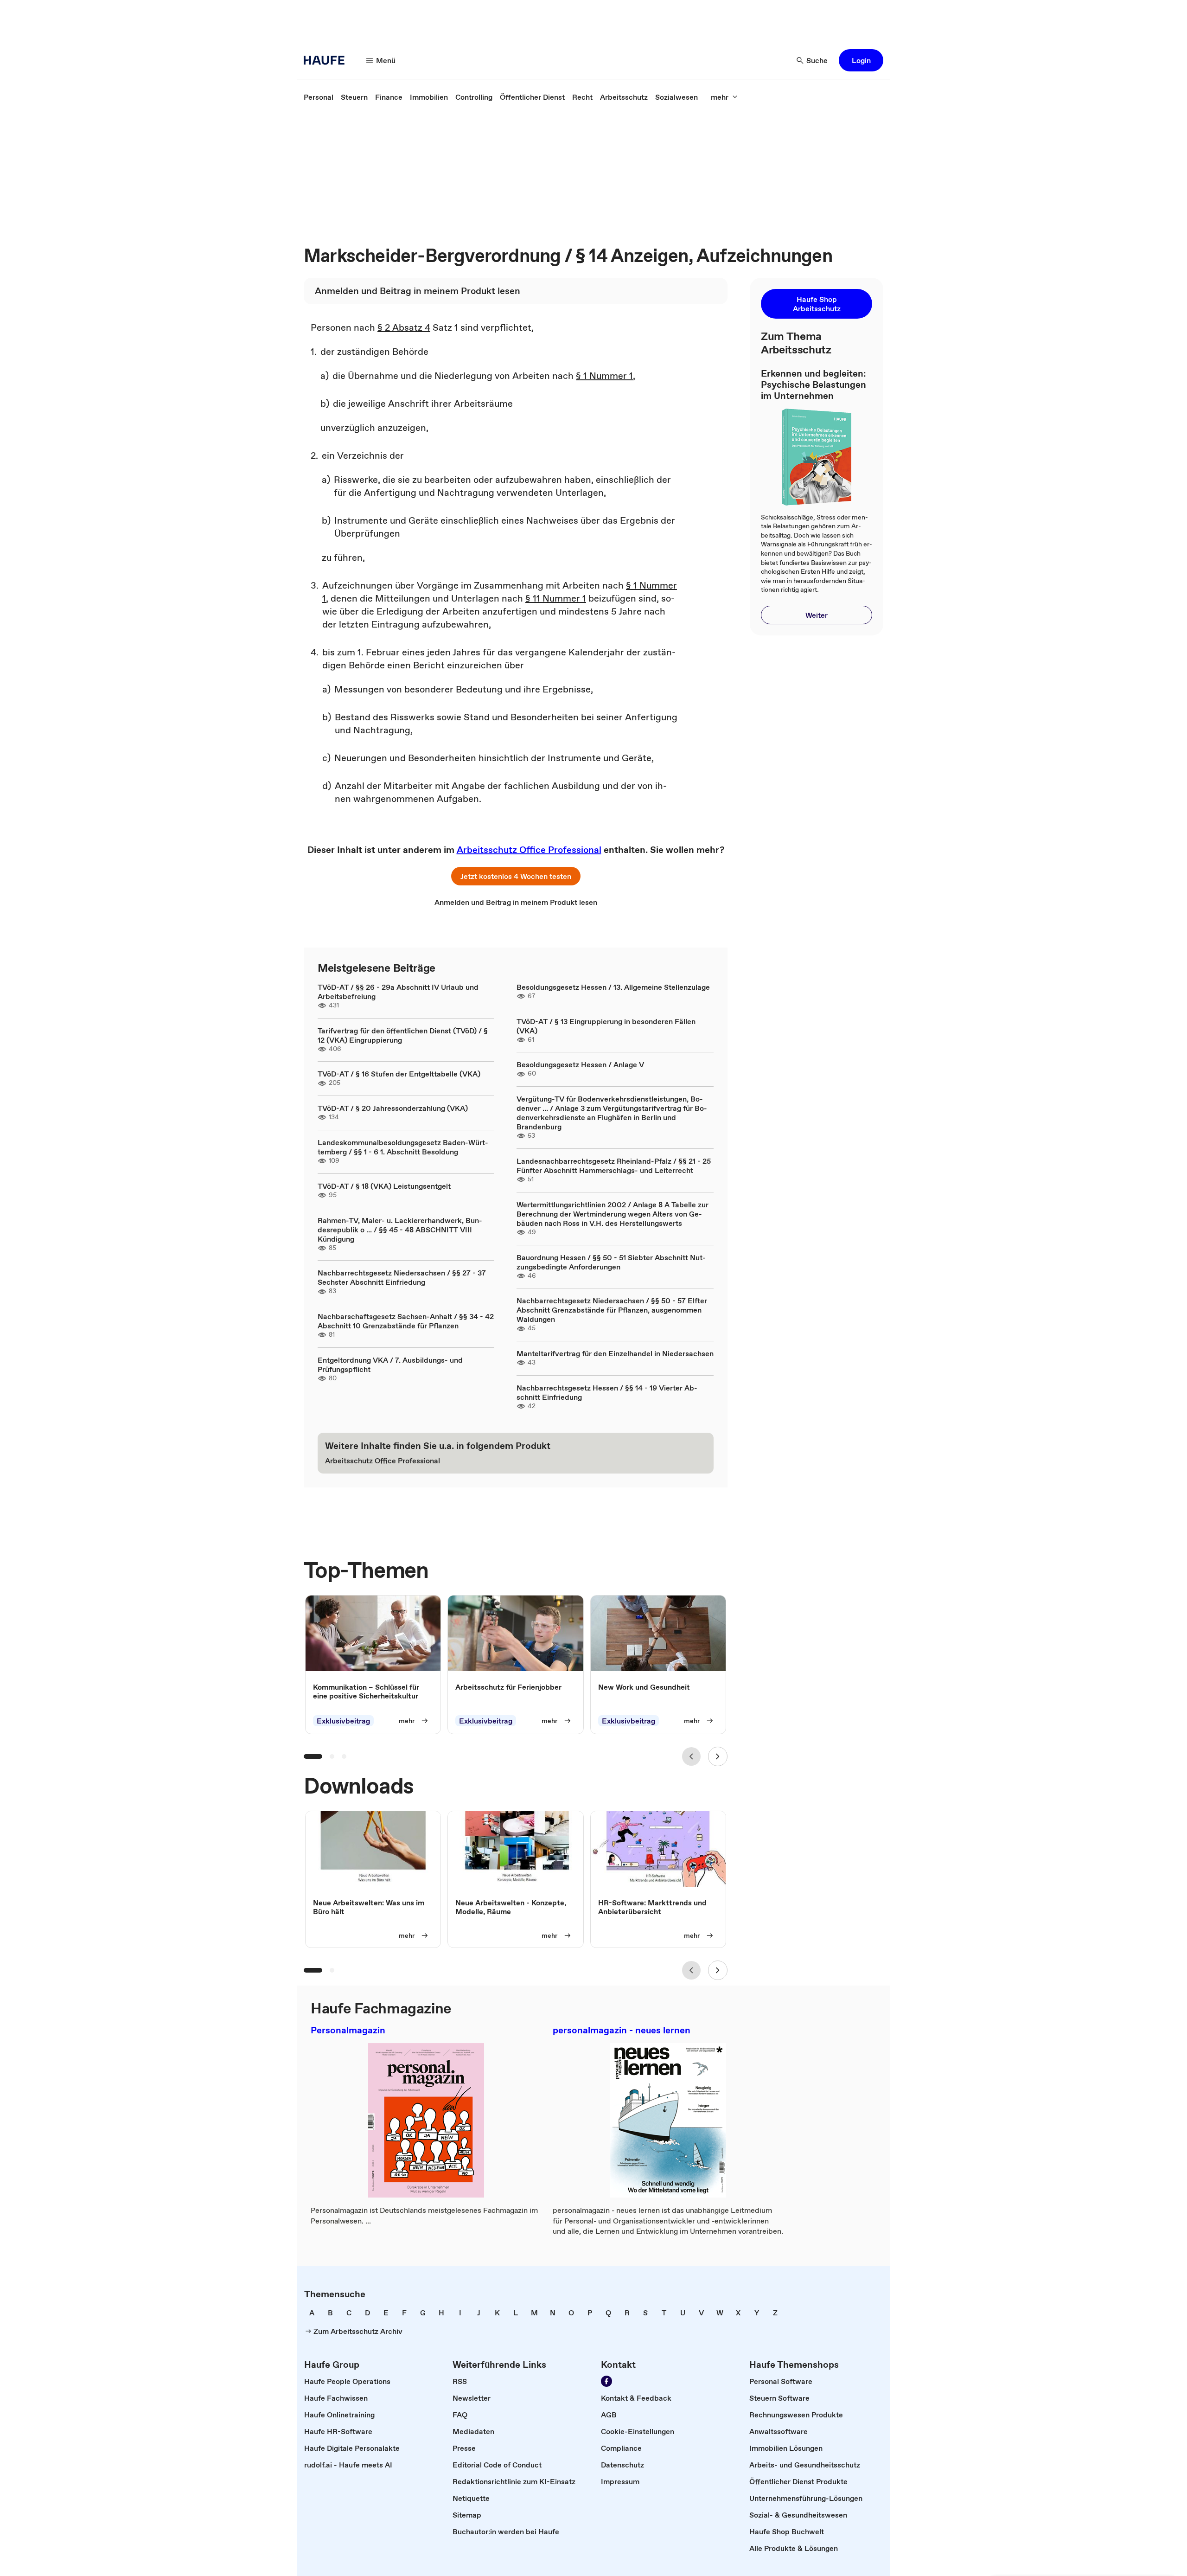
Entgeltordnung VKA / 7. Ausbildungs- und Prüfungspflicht (390, 1365)
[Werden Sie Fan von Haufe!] (606, 2381)
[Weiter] (718, 1756)
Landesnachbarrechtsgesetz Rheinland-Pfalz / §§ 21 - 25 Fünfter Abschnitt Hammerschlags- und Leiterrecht (614, 1166)
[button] (861, 60)
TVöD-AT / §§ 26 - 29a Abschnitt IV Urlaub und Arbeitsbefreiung (398, 992)
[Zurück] (691, 1756)
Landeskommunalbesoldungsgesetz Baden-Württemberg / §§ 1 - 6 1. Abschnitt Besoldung (403, 1147)
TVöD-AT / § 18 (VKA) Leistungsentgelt (384, 1186)
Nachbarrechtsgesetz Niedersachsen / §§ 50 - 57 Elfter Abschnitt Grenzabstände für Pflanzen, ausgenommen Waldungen (612, 1310)
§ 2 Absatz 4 (404, 327)
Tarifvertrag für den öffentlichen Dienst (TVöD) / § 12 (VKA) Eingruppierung (403, 1035)
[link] (319, 97)
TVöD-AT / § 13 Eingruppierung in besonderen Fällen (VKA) (606, 1026)
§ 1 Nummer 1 (604, 376)
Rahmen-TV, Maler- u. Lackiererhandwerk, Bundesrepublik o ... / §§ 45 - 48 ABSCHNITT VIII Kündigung (400, 1230)
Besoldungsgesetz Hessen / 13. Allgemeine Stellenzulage (613, 987)
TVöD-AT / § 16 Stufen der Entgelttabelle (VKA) (399, 1074)
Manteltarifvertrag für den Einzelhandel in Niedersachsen (615, 1353)
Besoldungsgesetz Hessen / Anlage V (580, 1064)
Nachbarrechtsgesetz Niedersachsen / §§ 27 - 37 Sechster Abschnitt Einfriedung (402, 1277)
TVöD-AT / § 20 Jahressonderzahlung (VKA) (393, 1108)
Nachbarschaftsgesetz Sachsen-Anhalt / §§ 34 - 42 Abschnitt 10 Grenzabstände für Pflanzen (406, 1321)
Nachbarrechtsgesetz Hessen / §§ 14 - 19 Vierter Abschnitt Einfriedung (607, 1392)
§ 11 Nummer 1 (556, 598)
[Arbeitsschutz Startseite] (327, 60)
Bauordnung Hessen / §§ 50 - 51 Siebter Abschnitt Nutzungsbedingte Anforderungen (611, 1262)
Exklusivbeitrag (343, 1721)
